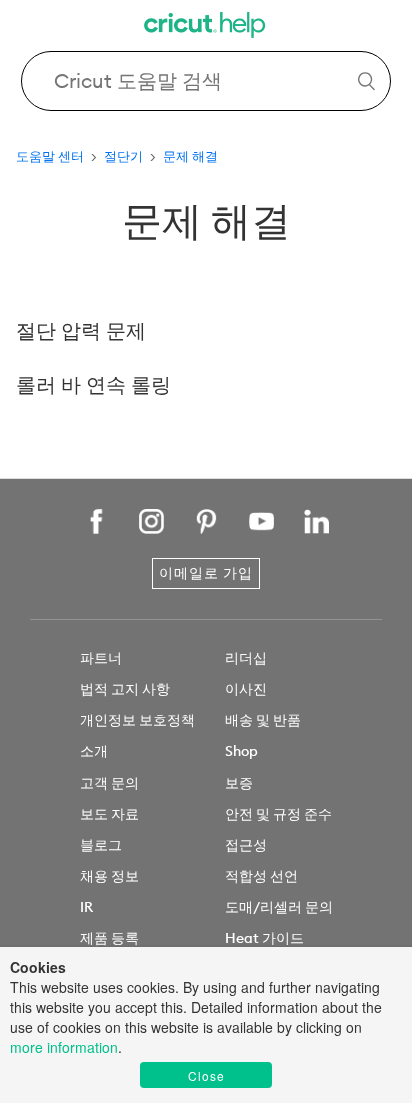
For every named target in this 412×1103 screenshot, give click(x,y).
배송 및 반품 (263, 720)
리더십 (246, 658)
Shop (241, 751)
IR (86, 907)
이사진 (246, 689)
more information (64, 1047)
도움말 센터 (50, 156)
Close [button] (206, 1075)
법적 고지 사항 (125, 689)
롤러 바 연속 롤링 (93, 384)
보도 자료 (109, 814)
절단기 (123, 156)
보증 (239, 783)
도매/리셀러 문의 (279, 907)
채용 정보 (109, 876)
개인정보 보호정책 (137, 720)
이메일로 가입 (206, 573)
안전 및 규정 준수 (278, 814)
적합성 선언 (261, 876)
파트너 (101, 658)
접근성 (246, 845)
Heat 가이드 (264, 938)
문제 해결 (190, 156)
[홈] (206, 27)
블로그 (101, 845)
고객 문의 (109, 783)
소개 (94, 751)
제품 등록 (109, 938)
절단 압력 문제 (81, 330)
